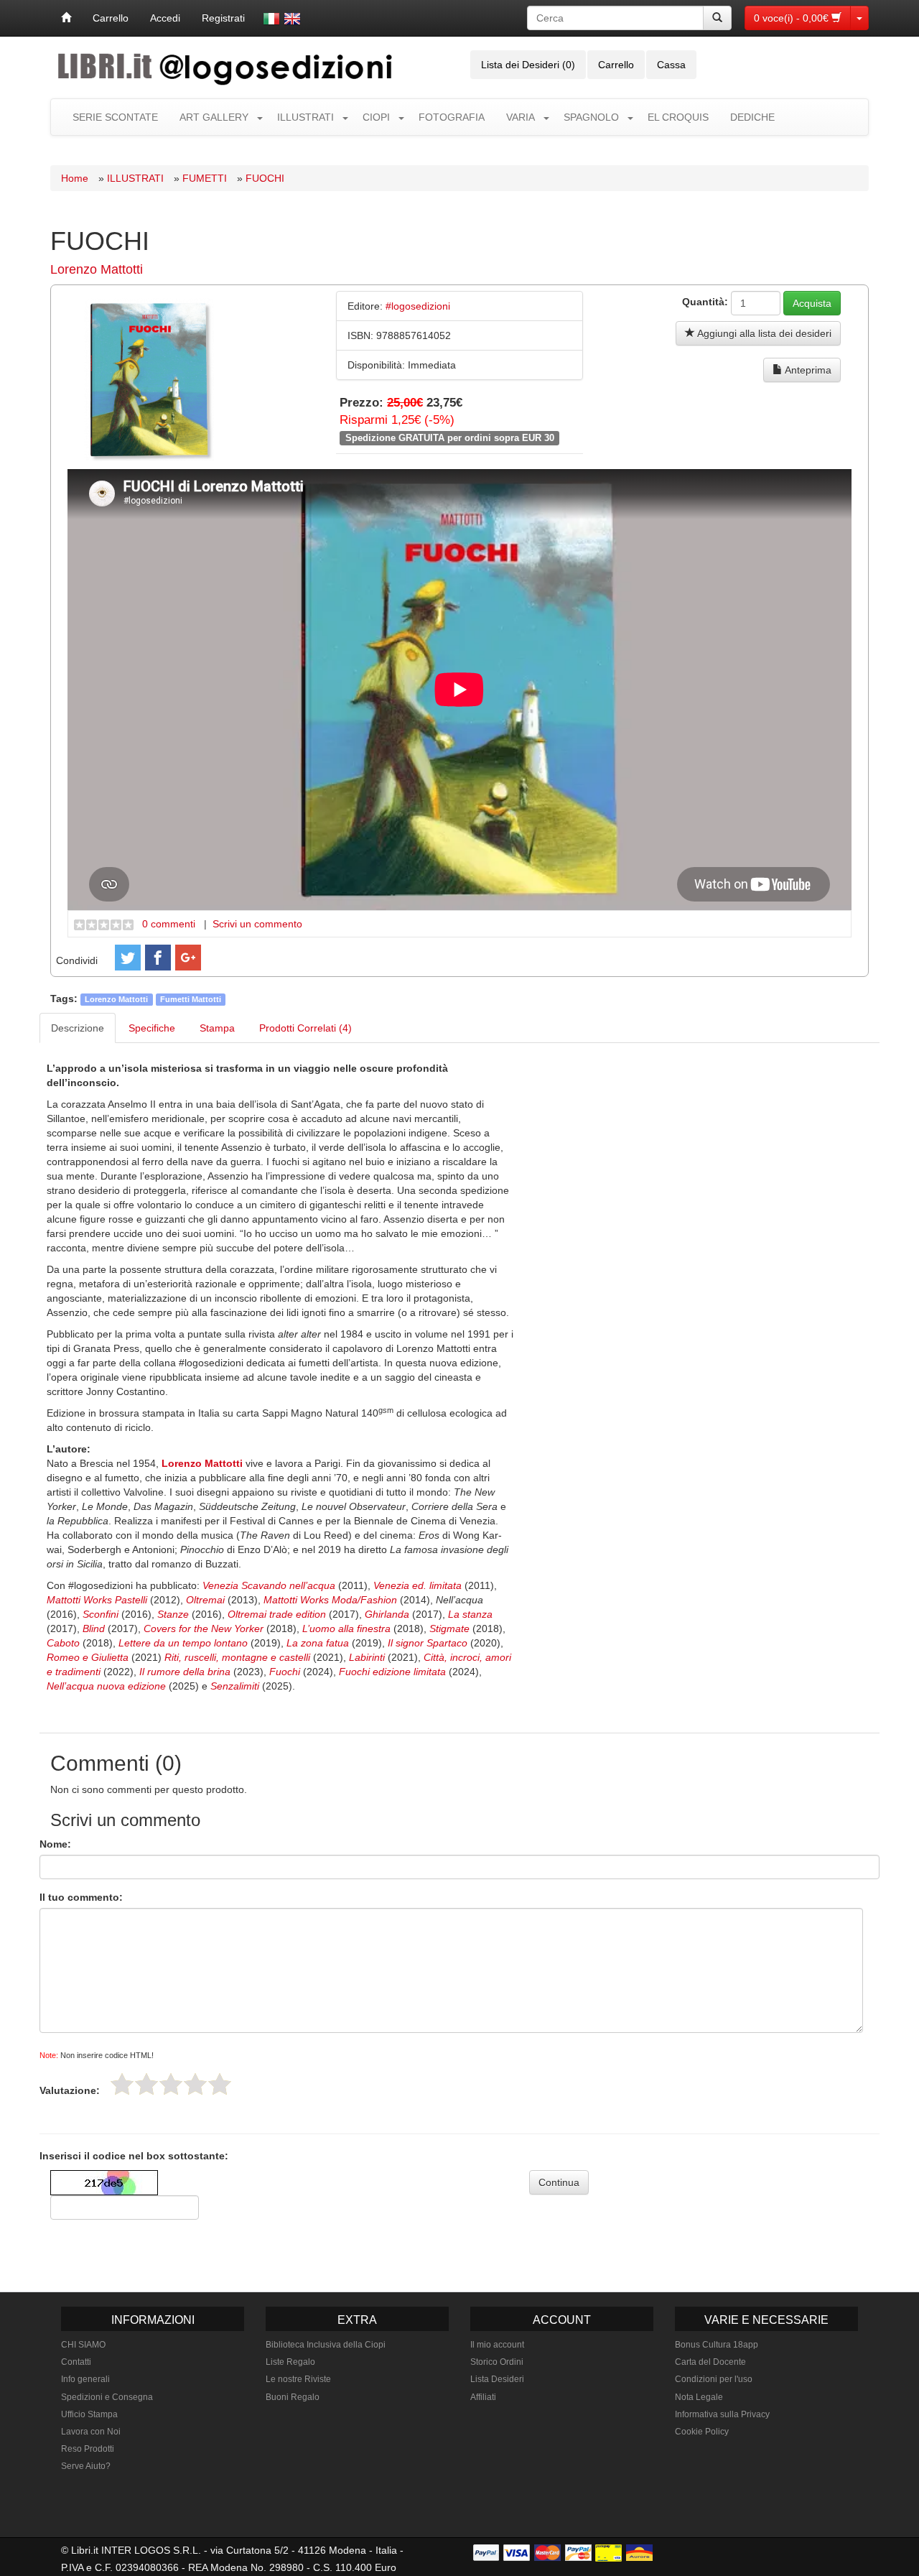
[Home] (66, 18)
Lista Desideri (497, 2379)
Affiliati (483, 2397)
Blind (95, 1628)
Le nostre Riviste (298, 2379)
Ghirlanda (388, 1614)
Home (75, 178)
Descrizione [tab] (78, 1028)
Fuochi (285, 1672)
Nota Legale (699, 2397)
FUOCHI (265, 178)
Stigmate (451, 1628)
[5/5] (220, 2084)
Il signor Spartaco (428, 1643)
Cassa (671, 65)
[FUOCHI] (149, 379)
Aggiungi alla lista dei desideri (763, 333)
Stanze (174, 1614)
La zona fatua (318, 1643)
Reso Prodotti (88, 2449)
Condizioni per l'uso (714, 2379)
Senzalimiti (235, 1686)
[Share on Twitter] (128, 958)
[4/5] (195, 2084)
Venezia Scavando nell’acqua (269, 1585)
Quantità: (705, 302)
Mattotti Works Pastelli (97, 1600)
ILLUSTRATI (305, 117)
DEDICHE (752, 117)
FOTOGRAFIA (452, 117)
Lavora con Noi (91, 2432)
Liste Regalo (290, 2362)
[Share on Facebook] (158, 958)
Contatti (76, 2362)
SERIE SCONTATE (115, 117)
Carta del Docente (710, 2362)
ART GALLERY (214, 117)
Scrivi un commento (257, 924)
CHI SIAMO (83, 2345)
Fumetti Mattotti (191, 999)
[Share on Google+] (188, 958)
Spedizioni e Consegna (107, 2397)
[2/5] (146, 2084)
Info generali (85, 2379)
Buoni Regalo (293, 2397)
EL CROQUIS (678, 117)
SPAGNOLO (591, 117)
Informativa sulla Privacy (722, 2414)
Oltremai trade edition (277, 1614)
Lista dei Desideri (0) (528, 65)
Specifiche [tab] (152, 1028)
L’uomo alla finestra (345, 1628)
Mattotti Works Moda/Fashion (330, 1600)
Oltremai (207, 1600)
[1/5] (122, 2084)
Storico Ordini (497, 2362)
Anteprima (807, 370)
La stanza (470, 1614)
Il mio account (497, 2345)
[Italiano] (271, 19)
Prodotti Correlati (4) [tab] (305, 1028)
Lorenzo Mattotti (97, 269)
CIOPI (376, 117)
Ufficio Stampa (89, 2414)
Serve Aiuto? (86, 2466)
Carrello (111, 18)
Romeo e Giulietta (88, 1657)
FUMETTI (205, 178)
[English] (292, 19)
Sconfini (102, 1614)
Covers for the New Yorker (205, 1628)
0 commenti (169, 924)
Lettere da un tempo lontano (183, 1643)
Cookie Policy (702, 2432)
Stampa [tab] (217, 1028)
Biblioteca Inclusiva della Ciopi (326, 2345)
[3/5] (171, 2084)
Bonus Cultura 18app (717, 2345)
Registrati (223, 18)
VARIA (521, 117)
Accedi (165, 18)
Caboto (65, 1643)
